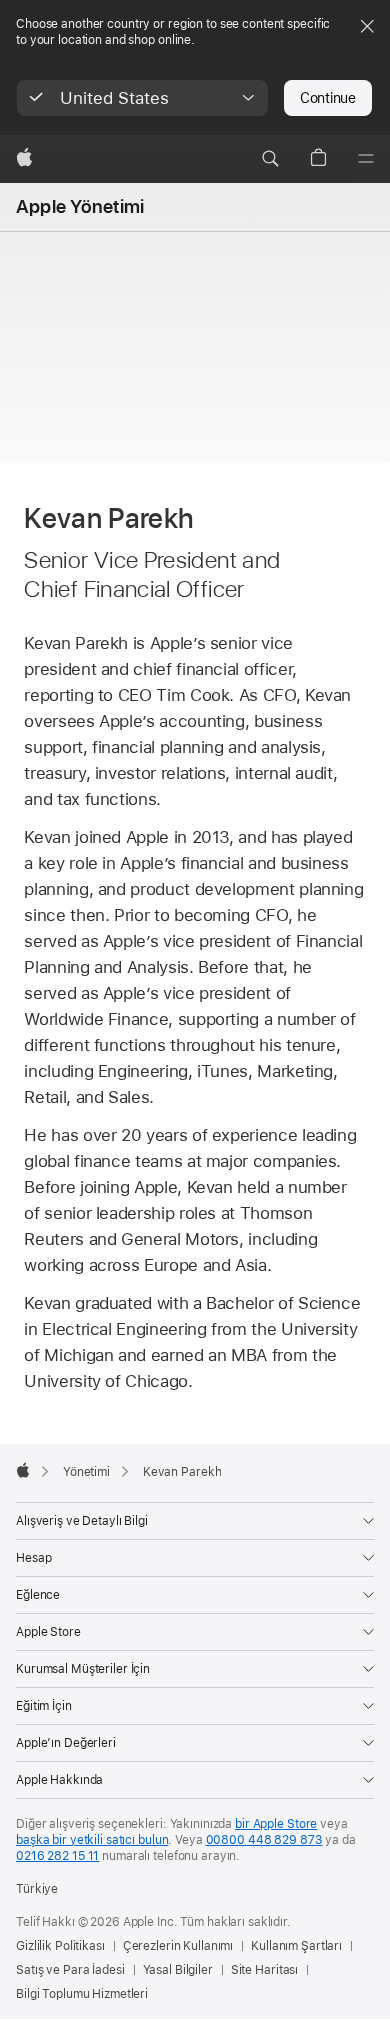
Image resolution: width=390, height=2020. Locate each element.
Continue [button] (328, 98)
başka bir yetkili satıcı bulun (92, 1840)
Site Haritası (264, 1970)
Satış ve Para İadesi (70, 1970)
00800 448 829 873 (264, 1840)
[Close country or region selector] (367, 26)
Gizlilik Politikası (60, 1946)
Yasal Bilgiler (178, 1970)
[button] (142, 98)
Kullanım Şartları (296, 1946)
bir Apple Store (276, 1824)
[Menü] (366, 159)
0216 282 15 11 (57, 1856)
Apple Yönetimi (80, 206)
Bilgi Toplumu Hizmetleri (82, 1994)
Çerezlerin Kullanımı (178, 1946)
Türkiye (37, 1889)
